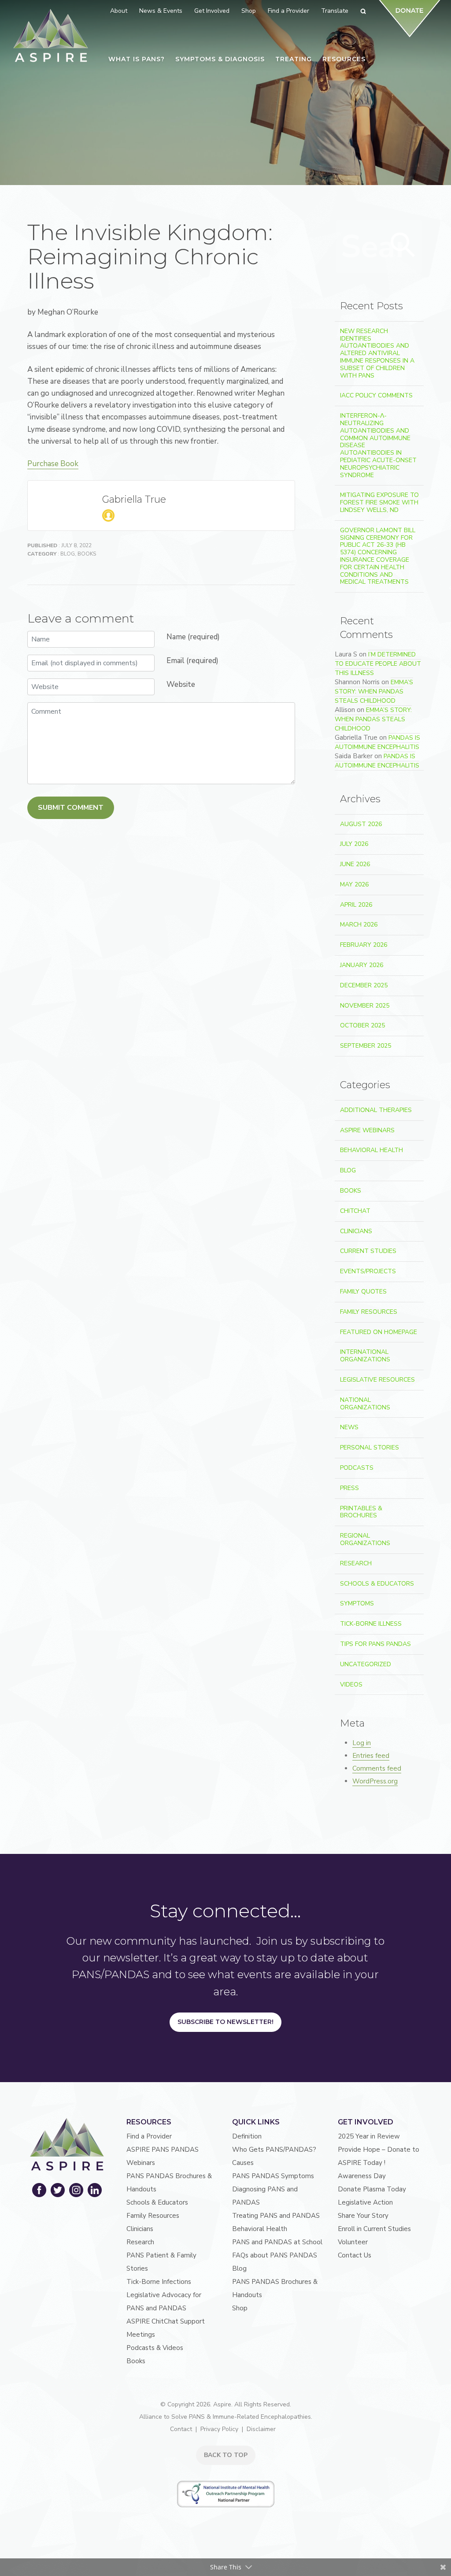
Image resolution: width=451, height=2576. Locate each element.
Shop (240, 2308)
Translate (335, 11)
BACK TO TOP (226, 2455)
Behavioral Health (372, 1150)
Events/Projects (368, 1271)
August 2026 (361, 824)
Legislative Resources (377, 1380)
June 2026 (355, 864)
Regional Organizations (365, 1539)
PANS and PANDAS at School (277, 2242)
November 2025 (365, 1006)
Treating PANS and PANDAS (276, 2216)
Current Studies (368, 1251)
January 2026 (362, 965)
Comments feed (377, 1768)
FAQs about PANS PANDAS (275, 2255)
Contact (181, 2429)
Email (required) (192, 661)
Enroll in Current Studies (374, 2229)
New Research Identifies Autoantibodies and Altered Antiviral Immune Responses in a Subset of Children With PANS (377, 353)
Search (403, 245)
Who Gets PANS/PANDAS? (274, 2150)
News (349, 1427)
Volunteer (353, 2242)
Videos (351, 1685)
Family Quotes (363, 1292)
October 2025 (362, 1025)
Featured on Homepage (379, 1332)
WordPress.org (375, 1781)
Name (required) (193, 637)
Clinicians (356, 1231)
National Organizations (365, 1404)
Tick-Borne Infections (159, 2282)
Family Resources (369, 1312)
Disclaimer (261, 2429)
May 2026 (354, 884)
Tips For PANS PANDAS (375, 1644)
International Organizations (365, 1356)
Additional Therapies (376, 1110)
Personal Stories (370, 1447)
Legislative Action (365, 2202)
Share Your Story (363, 2216)
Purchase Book (53, 464)
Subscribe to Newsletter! (225, 2022)
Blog (68, 554)
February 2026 (364, 945)
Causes (243, 2163)
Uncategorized (366, 1664)
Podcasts (357, 1468)
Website (181, 684)
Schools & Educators (377, 1584)
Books (87, 554)
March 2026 (359, 925)
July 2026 (354, 844)
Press (349, 1488)
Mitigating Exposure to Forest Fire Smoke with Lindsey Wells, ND (379, 502)
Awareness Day (362, 2176)
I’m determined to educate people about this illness (378, 664)
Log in (362, 1743)
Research (356, 1563)
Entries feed (371, 1756)
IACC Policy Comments (376, 395)
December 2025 (364, 985)
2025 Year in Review (369, 2136)
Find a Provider (149, 2136)
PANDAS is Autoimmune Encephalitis (377, 742)
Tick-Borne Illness (371, 1624)
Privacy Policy (219, 2429)
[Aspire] (51, 35)
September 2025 (366, 1046)
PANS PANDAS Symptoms (273, 2176)
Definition (247, 2136)
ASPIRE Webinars (367, 1130)
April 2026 (356, 905)
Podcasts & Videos (155, 2348)
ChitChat (355, 1211)
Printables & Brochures (361, 1512)
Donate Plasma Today (372, 2189)
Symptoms (357, 1603)
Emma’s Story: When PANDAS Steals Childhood (374, 691)
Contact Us (355, 2255)
